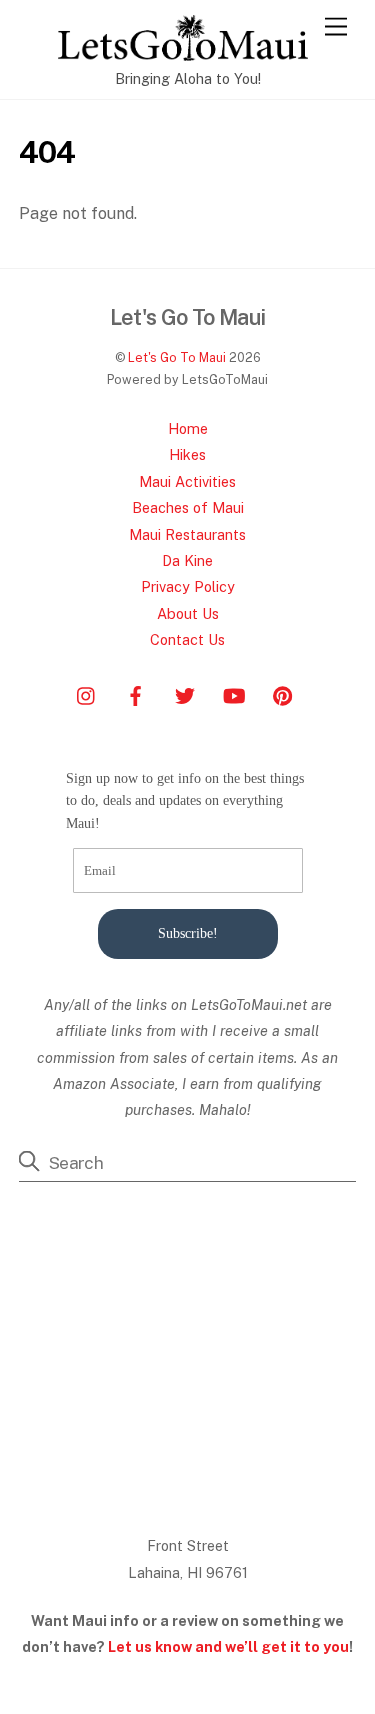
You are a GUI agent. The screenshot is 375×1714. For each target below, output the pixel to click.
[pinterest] (283, 693)
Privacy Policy (188, 586)
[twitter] (185, 693)
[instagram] (87, 693)
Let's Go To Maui (177, 357)
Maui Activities (187, 481)
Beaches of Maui (188, 507)
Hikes (187, 454)
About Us (188, 613)
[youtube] (234, 693)
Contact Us (187, 639)
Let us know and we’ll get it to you (228, 1646)
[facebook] (136, 693)
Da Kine (187, 560)
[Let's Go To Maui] (183, 52)
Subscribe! (188, 933)
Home (188, 428)
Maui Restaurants (187, 534)
